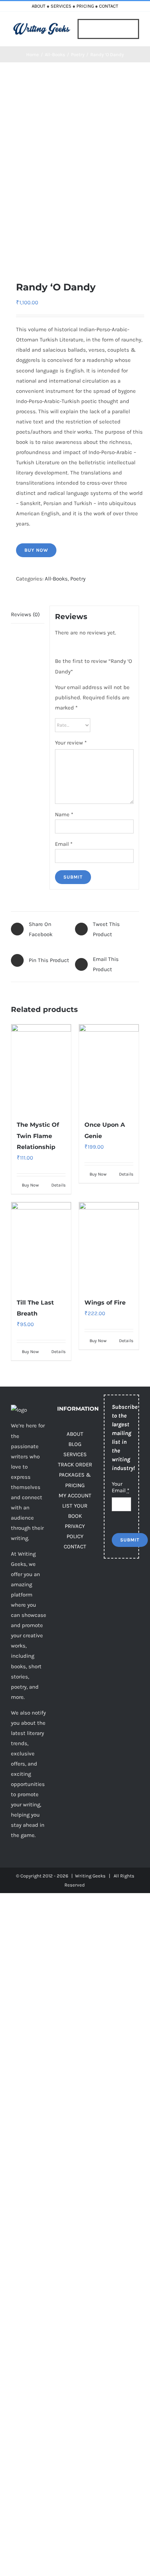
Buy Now (36, 550)
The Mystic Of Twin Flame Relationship (38, 1136)
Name (64, 814)
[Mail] (108, 1633)
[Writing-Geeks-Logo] (42, 25)
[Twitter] (123, 1583)
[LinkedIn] (108, 1616)
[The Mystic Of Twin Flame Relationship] (41, 1068)
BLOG (75, 1444)
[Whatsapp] (123, 1616)
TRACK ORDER (75, 1465)
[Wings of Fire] (109, 1246)
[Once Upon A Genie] (109, 1068)
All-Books (56, 579)
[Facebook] (108, 1583)
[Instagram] (108, 1599)
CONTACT (109, 6)
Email (64, 844)
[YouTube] (123, 1599)
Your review (71, 743)
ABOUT (39, 6)
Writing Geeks (90, 1876)
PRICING (85, 6)
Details (58, 1185)
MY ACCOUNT (75, 1496)
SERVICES (61, 6)
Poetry (78, 579)
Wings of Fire (105, 1303)
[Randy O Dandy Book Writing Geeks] (75, 171)
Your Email (121, 1487)
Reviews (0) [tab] (25, 614)
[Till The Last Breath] (41, 1246)
